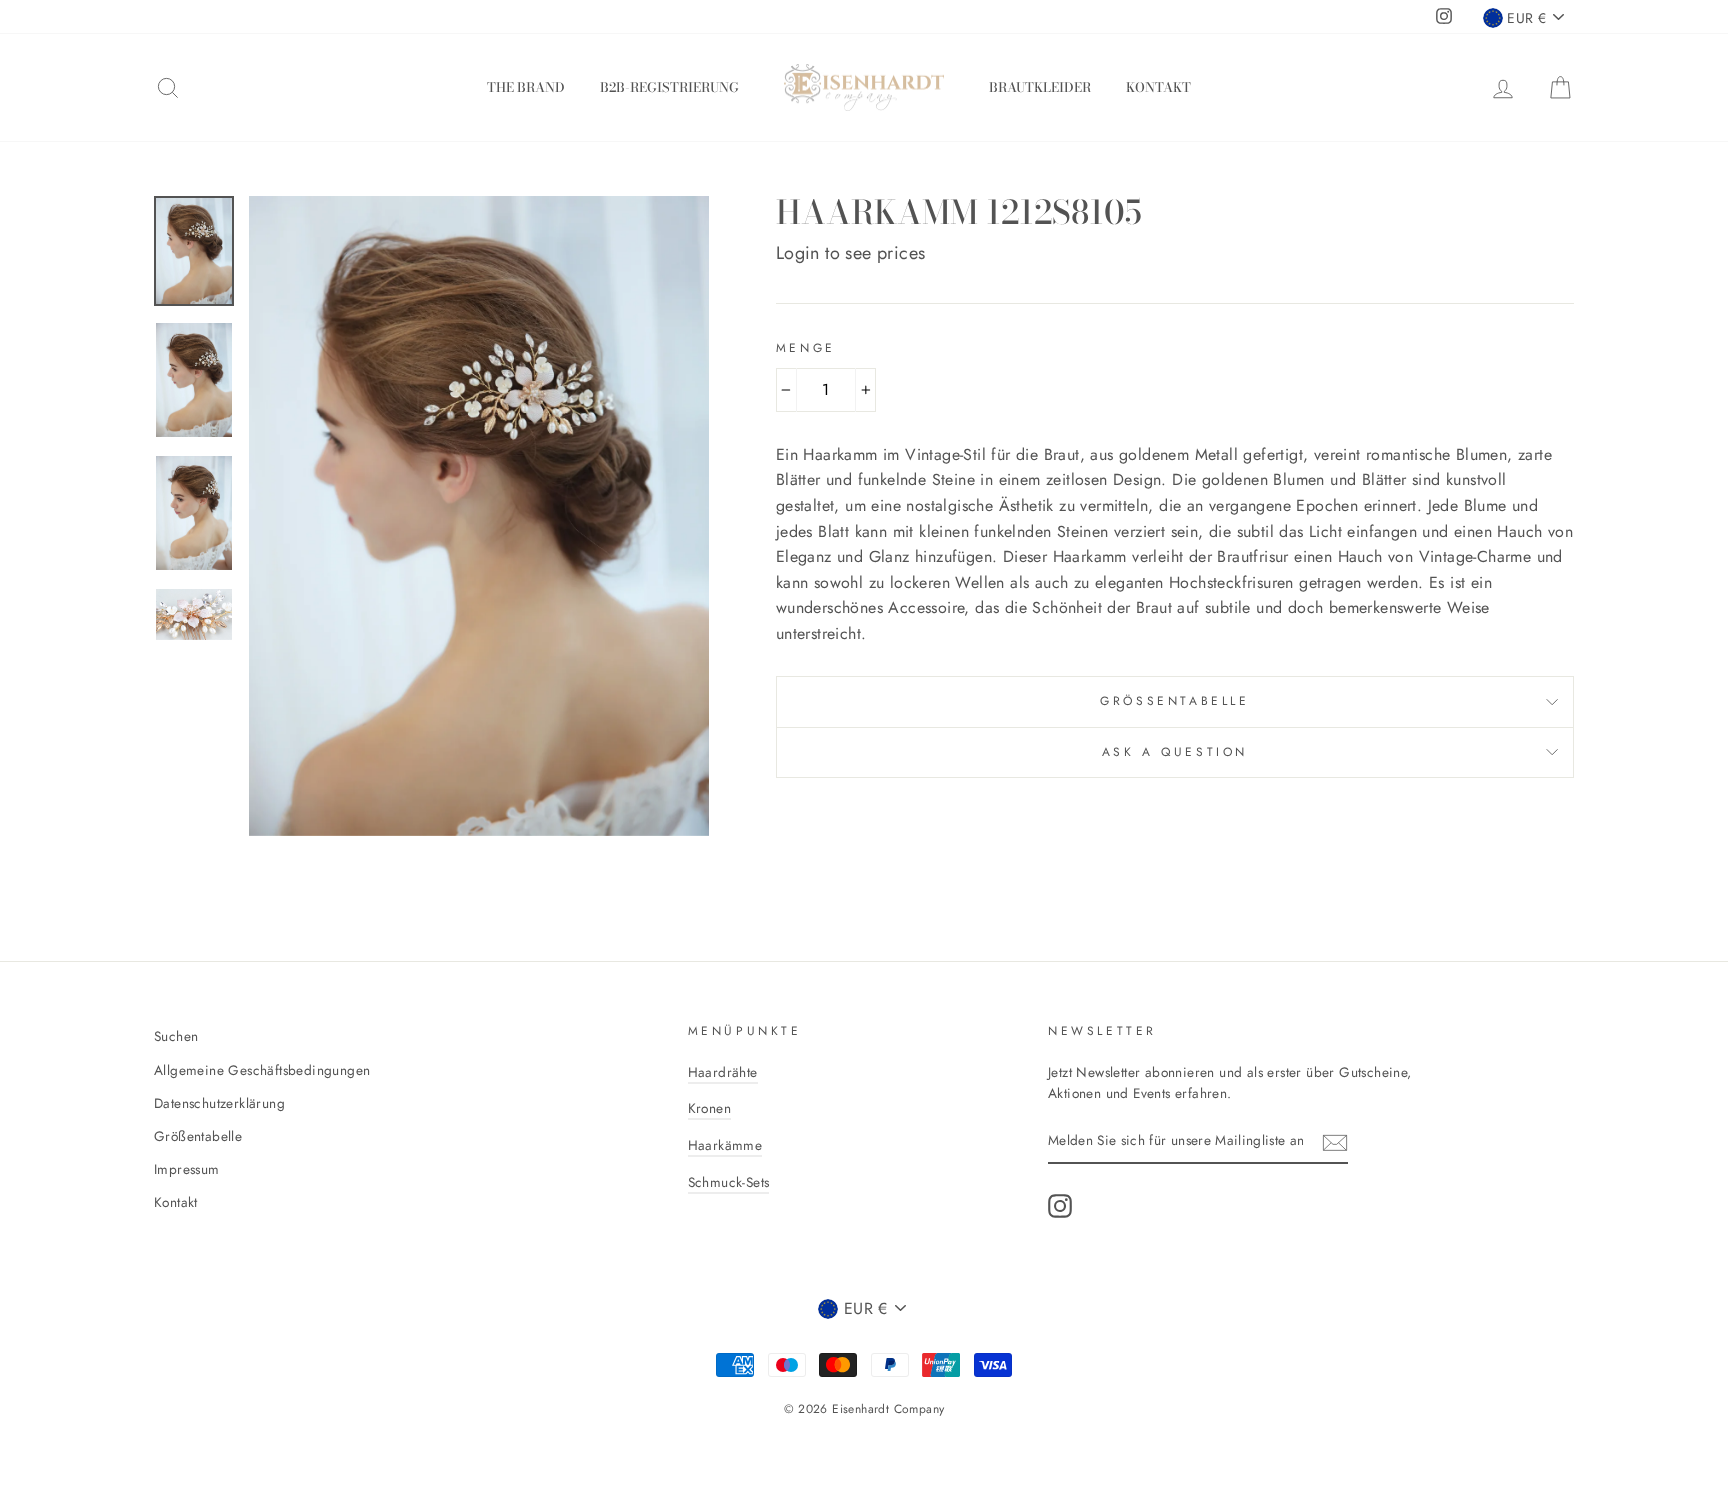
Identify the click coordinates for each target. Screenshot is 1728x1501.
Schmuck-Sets (729, 1182)
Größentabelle (1174, 701)
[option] (479, 515)
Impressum (187, 1169)
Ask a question (1175, 752)
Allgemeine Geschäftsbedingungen (262, 1070)
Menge (806, 348)
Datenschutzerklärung (219, 1103)
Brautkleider (1040, 87)
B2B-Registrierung (669, 87)
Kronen (709, 1108)
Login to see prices (851, 253)
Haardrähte (723, 1072)
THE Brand (526, 87)
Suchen (176, 1036)
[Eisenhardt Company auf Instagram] (1060, 1206)
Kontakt (1158, 87)
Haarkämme (725, 1145)
